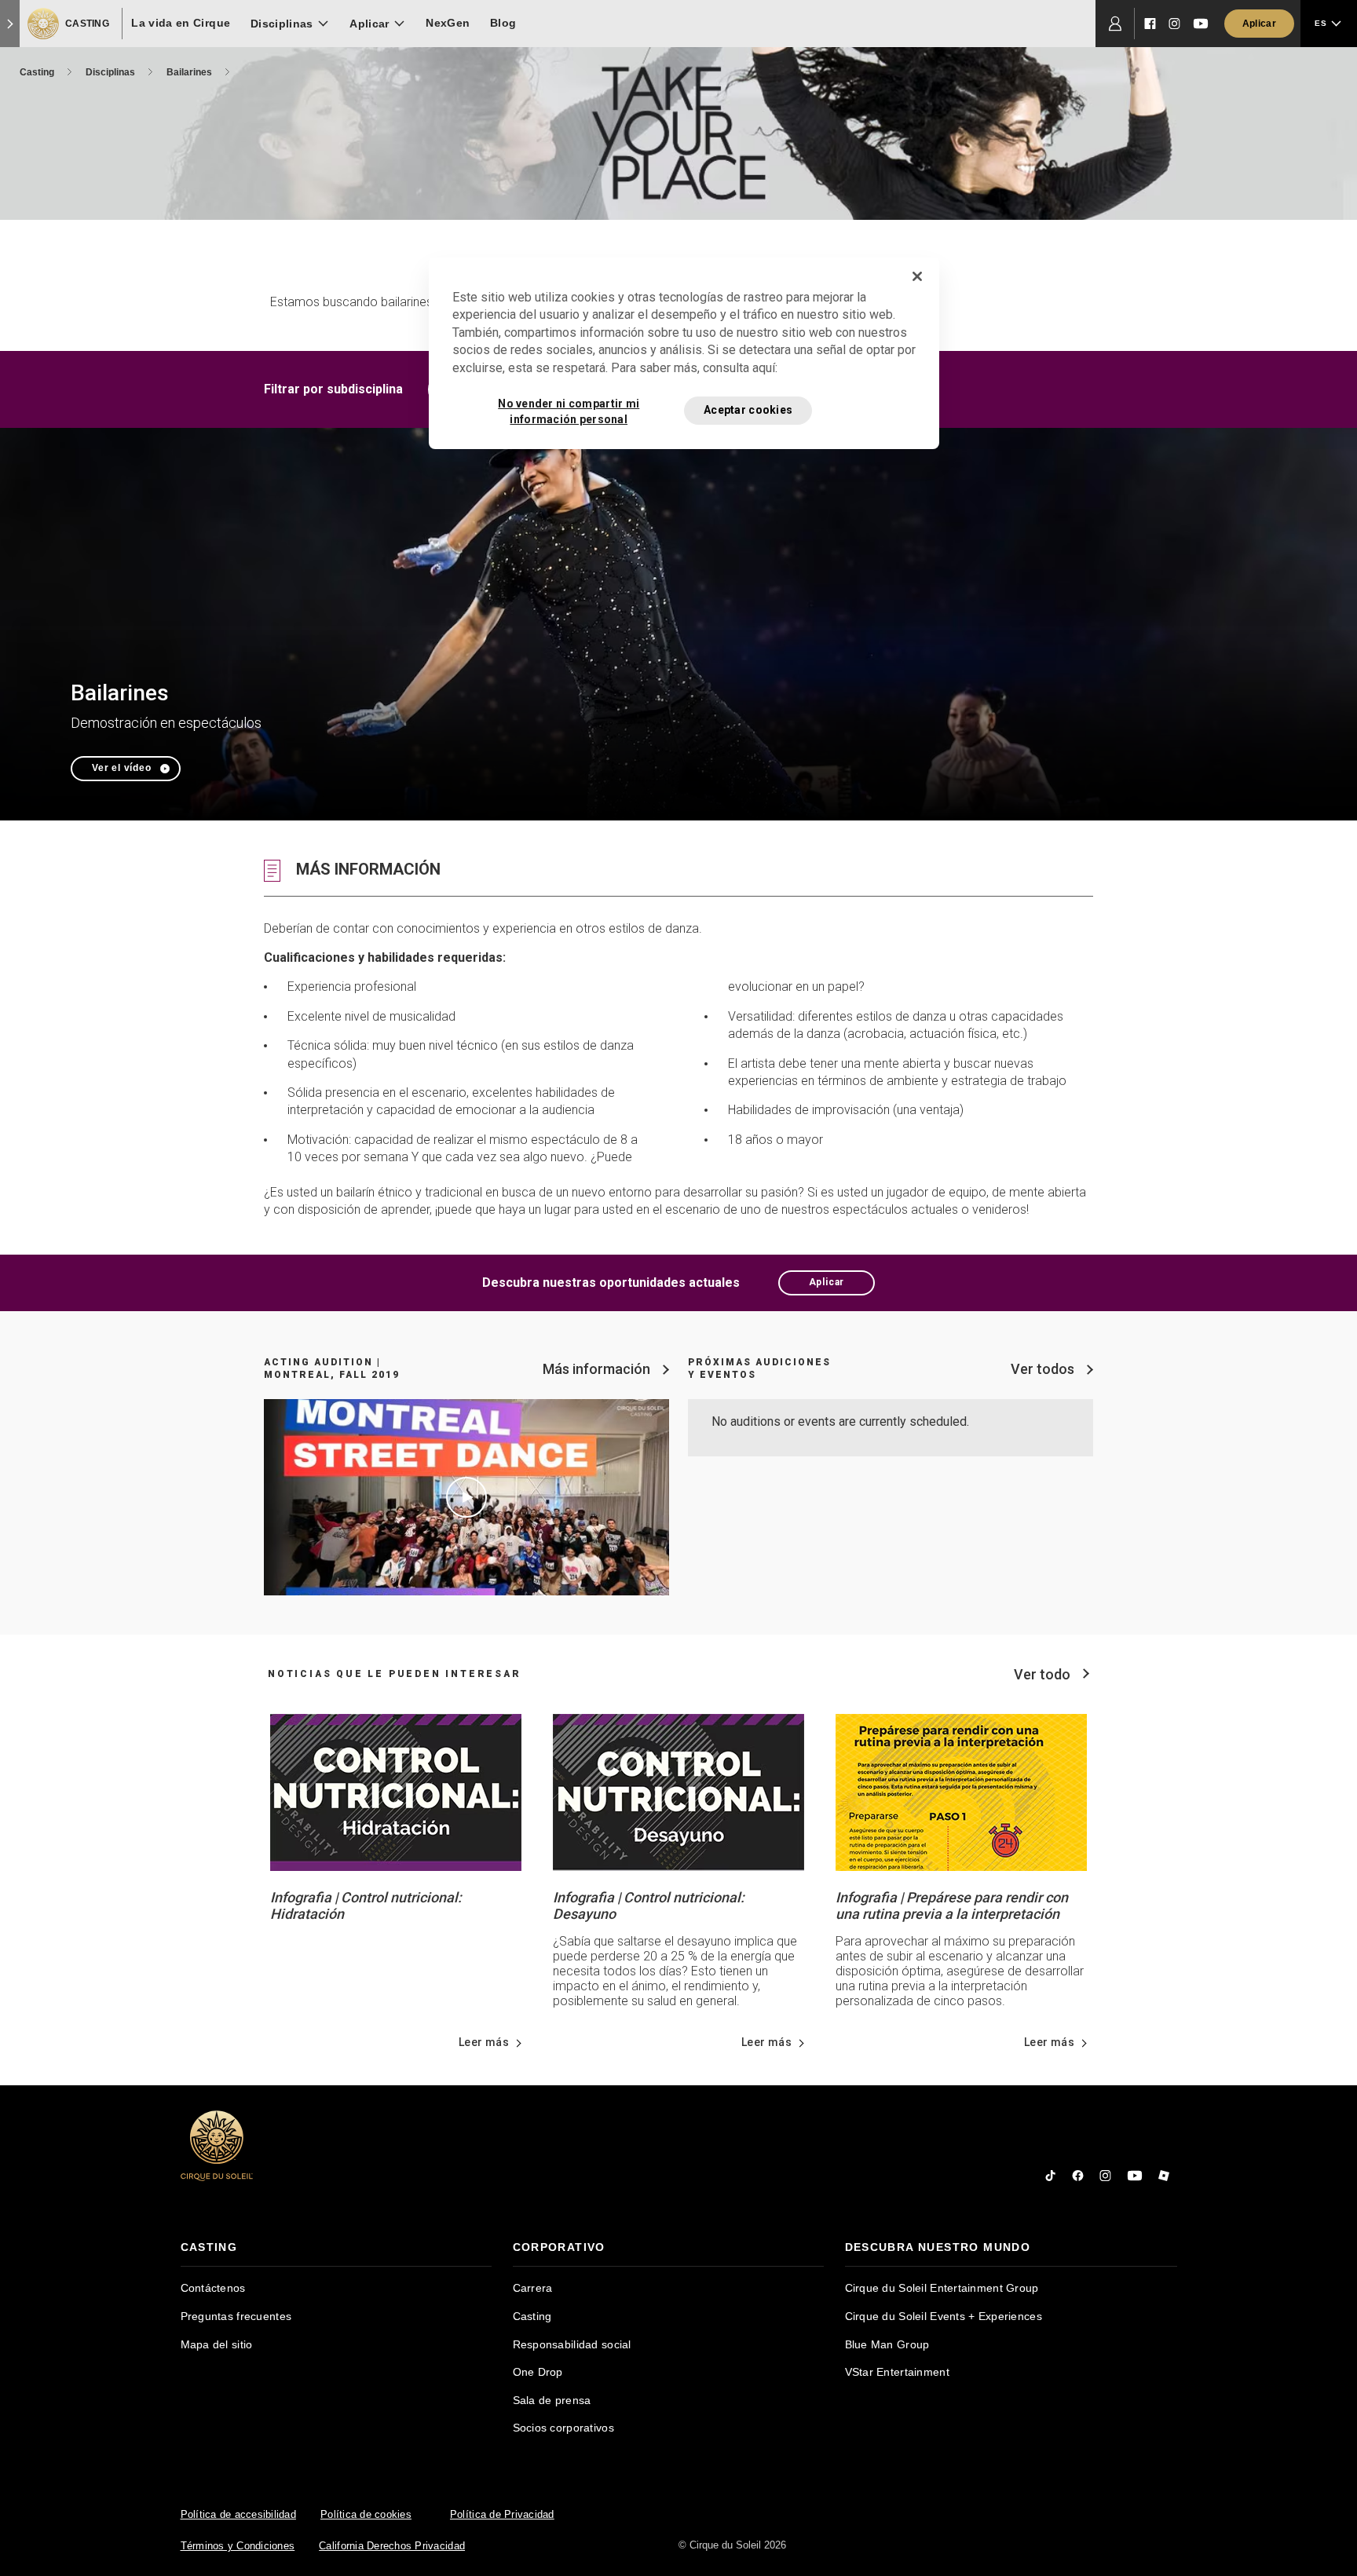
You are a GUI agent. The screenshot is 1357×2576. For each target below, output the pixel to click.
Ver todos (1042, 1369)
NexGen (448, 23)
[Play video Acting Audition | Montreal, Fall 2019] (466, 1497)
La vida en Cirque (181, 23)
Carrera (533, 2288)
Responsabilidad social (572, 2344)
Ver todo (1042, 1674)
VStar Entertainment (897, 2372)
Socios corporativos (563, 2428)
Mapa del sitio (217, 2344)
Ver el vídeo (122, 768)
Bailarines (190, 72)
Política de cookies (366, 2514)
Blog (503, 23)
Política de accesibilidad (239, 2514)
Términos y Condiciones (238, 2546)
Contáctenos (213, 2288)
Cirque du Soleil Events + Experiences (944, 2316)
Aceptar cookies (748, 410)
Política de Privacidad (502, 2514)
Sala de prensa (552, 2400)
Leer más (484, 2042)
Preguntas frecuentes (236, 2316)
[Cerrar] (917, 276)
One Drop (538, 2372)
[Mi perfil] (1115, 24)
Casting (38, 72)
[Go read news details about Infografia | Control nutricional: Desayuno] (678, 1791)
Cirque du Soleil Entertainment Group (942, 2288)
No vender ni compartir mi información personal (569, 411)
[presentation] (336, 2247)
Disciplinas (112, 72)
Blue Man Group (887, 2344)
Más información (596, 1369)
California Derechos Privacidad (392, 2546)
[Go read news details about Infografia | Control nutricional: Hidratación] (396, 1791)
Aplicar (827, 1282)
